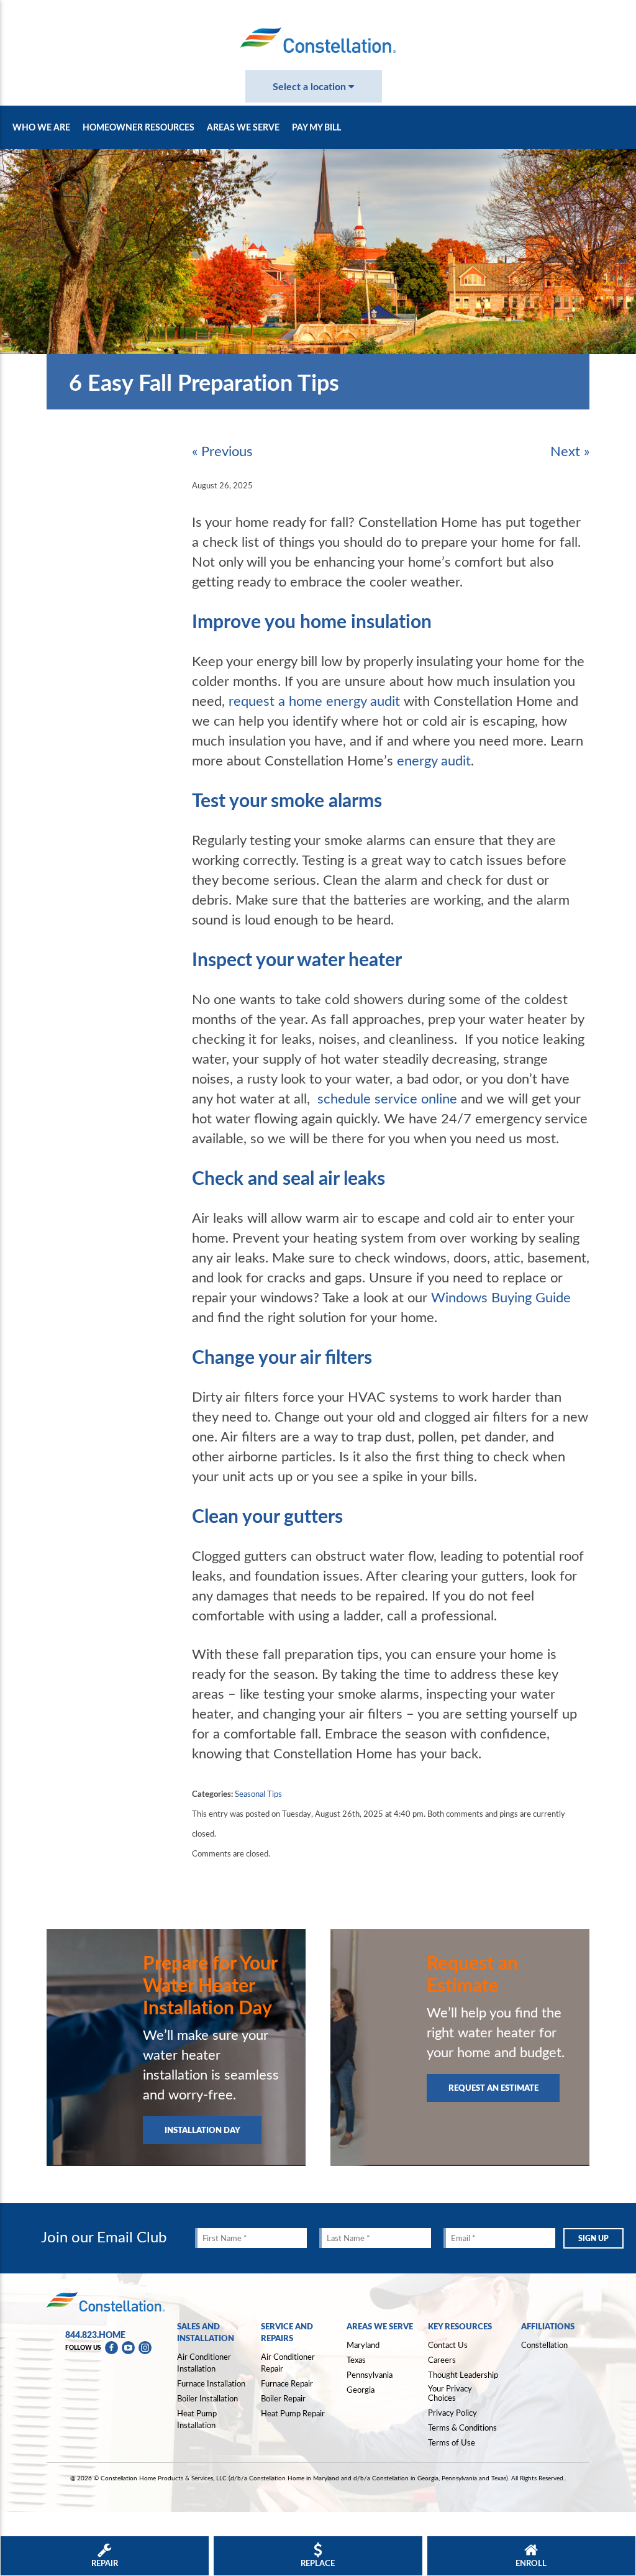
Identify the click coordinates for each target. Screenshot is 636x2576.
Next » (570, 450)
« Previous (222, 450)
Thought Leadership (463, 2375)
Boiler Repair (283, 2398)
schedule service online (387, 1098)
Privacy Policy (452, 2413)
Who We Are (41, 127)
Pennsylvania (370, 2375)
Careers (442, 2360)
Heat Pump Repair (293, 2413)
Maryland (363, 2345)
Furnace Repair (287, 2383)
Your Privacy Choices (450, 2394)
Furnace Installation (211, 2383)
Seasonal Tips (258, 1794)
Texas (356, 2360)
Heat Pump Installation (197, 2419)
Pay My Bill (316, 127)
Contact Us (448, 2345)
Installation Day (202, 2130)
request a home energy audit (314, 700)
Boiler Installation (207, 2398)
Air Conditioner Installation (204, 2363)
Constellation (544, 2345)
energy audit (434, 760)
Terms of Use (452, 2442)
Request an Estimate (493, 2087)
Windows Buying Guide (501, 1297)
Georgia (361, 2390)
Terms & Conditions (462, 2428)
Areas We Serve (243, 127)
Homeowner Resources (139, 127)
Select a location (311, 86)
